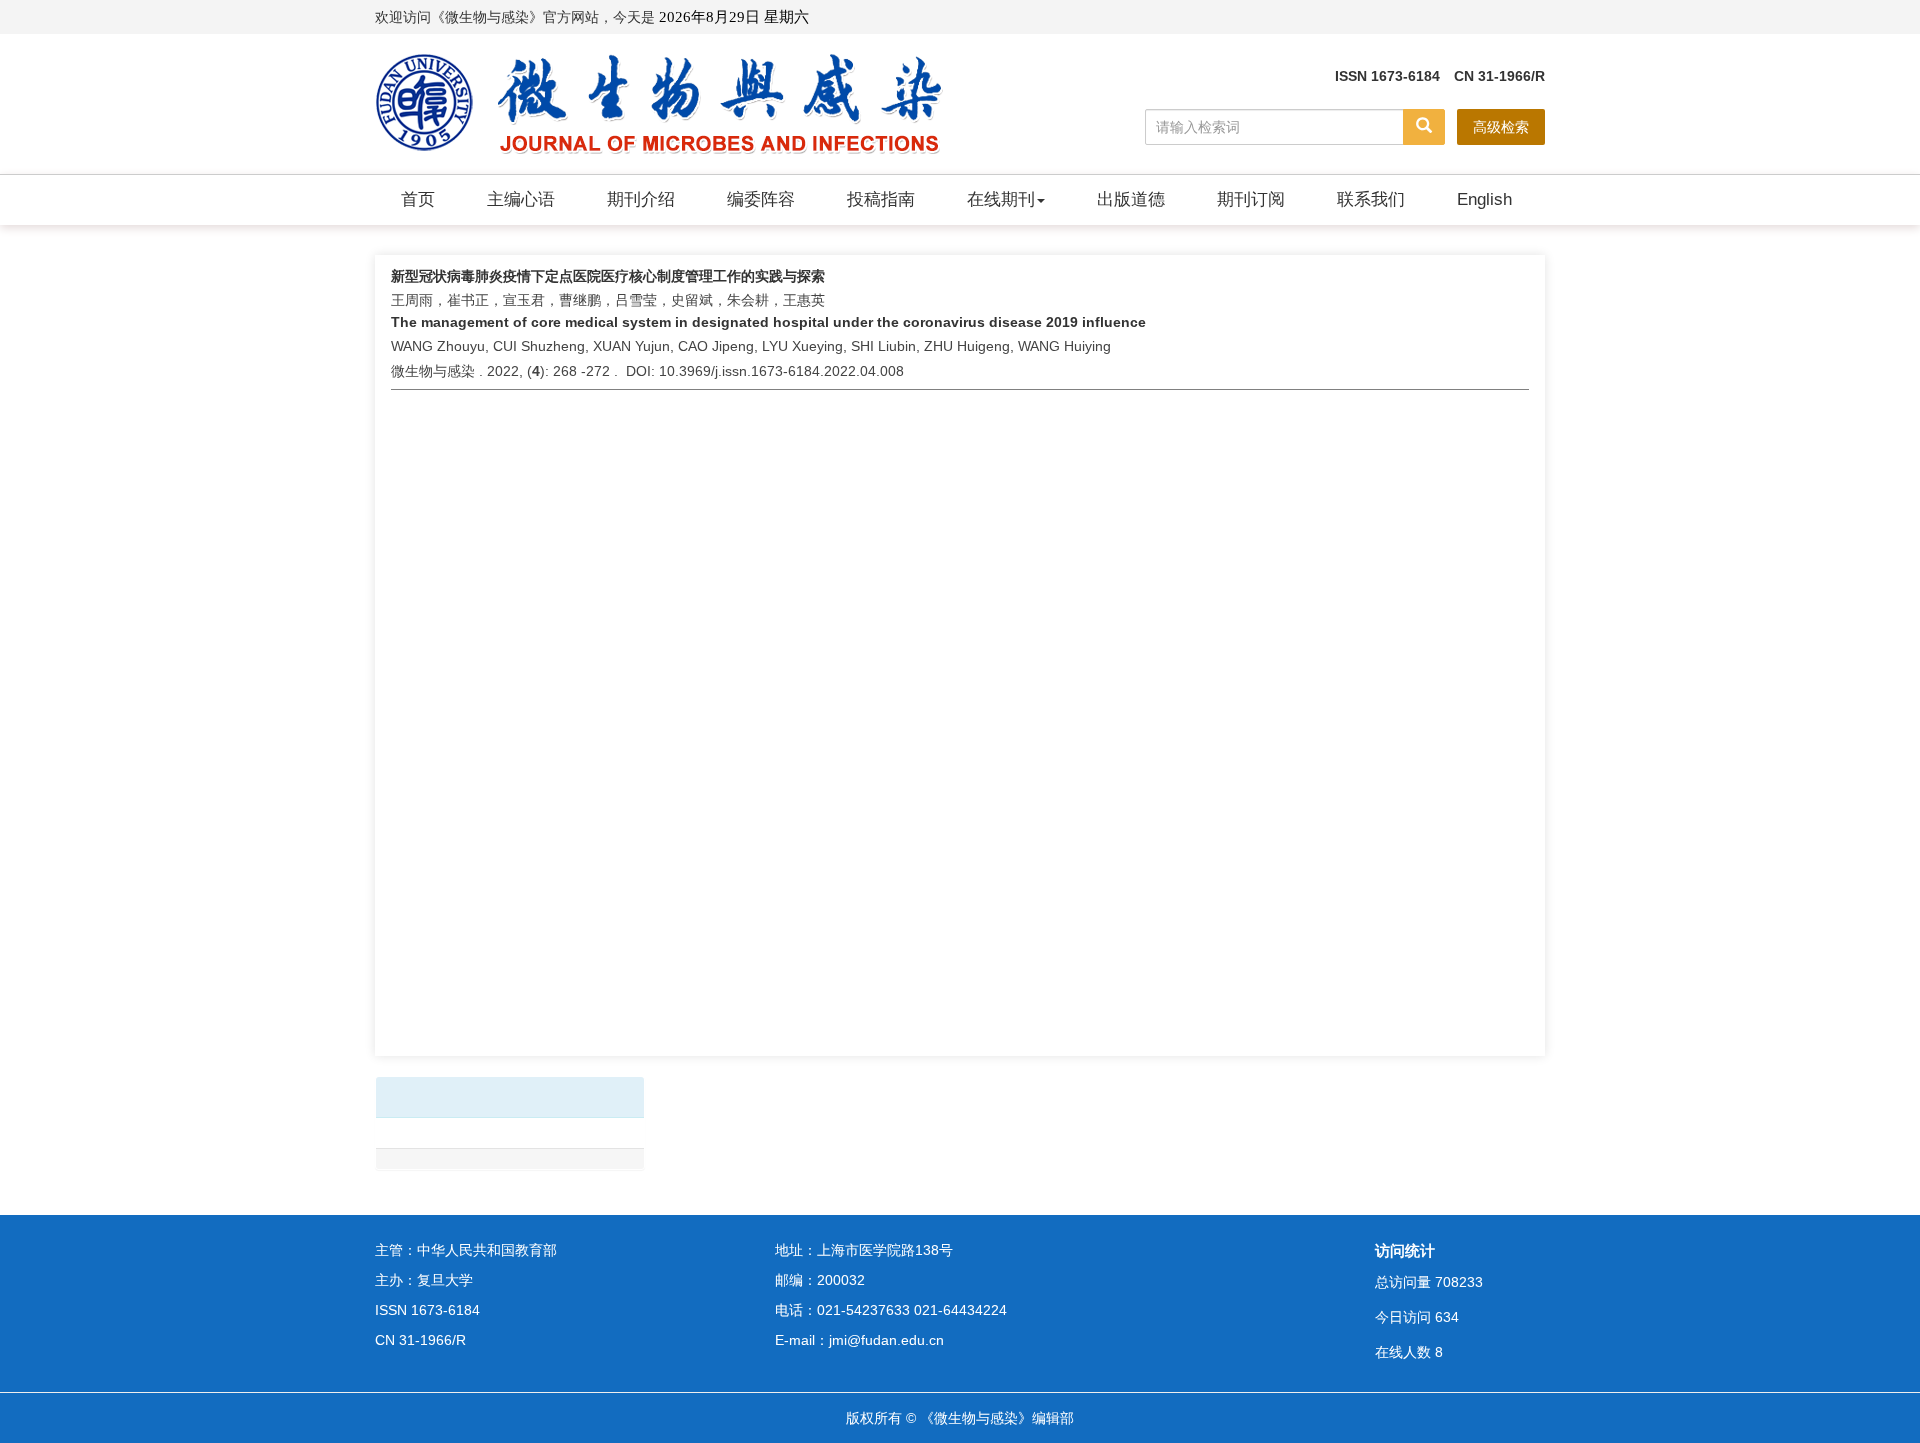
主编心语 (521, 199)
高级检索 (1501, 127)
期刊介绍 (641, 199)
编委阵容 (761, 199)
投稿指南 (881, 199)
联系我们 (1371, 199)
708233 (1459, 1282)
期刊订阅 (1251, 199)
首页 (418, 199)
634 (1447, 1317)
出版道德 (1131, 199)
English (1484, 199)
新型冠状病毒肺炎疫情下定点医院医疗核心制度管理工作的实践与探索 (608, 276)
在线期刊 (1001, 199)
